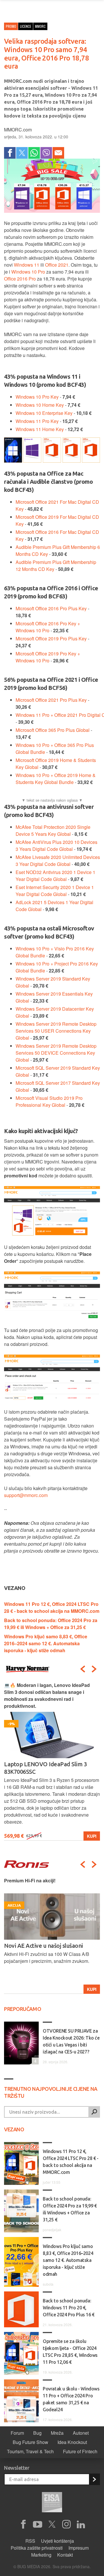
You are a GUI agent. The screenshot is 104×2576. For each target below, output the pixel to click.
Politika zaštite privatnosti (37, 2548)
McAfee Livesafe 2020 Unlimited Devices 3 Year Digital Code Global (58, 861)
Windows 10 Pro (28, 272)
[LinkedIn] (81, 2524)
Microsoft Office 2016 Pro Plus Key (51, 608)
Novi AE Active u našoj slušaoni (43, 1946)
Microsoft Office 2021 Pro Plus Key (51, 700)
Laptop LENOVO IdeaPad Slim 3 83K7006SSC (45, 1768)
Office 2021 (57, 265)
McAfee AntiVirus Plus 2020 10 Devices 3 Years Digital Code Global (56, 845)
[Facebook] (10, 153)
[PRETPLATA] (94, 2479)
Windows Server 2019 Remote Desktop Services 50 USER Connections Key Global (56, 1031)
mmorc (40, 26)
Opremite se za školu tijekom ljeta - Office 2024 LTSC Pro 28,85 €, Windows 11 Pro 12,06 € (70, 2352)
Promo (11, 26)
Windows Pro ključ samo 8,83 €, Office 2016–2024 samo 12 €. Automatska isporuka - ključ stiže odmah (46, 1643)
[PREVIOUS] (83, 1669)
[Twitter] (22, 153)
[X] (52, 2524)
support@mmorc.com (26, 1495)
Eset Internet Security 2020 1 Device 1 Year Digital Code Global (55, 891)
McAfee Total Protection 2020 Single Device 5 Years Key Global (53, 830)
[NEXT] (94, 1669)
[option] (52, 1761)
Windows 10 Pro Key (37, 397)
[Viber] (46, 153)
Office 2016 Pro (20, 279)
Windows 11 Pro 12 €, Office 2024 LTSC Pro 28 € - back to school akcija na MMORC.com (52, 1607)
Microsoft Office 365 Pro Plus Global (53, 730)
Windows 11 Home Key (40, 429)
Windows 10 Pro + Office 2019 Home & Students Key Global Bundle (56, 779)
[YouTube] (38, 2524)
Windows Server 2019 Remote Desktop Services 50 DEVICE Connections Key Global (56, 1053)
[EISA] (52, 2503)
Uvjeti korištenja (57, 2541)
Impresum (79, 2548)
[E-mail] (58, 153)
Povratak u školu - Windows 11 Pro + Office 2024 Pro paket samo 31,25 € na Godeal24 (71, 2399)
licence (26, 26)
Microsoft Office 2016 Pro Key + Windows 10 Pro (48, 627)
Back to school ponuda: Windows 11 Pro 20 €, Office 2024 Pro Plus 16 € (69, 2308)
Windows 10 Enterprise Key (44, 413)
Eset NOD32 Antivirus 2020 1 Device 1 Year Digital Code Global (55, 876)
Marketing (41, 2555)
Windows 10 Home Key (40, 405)
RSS (30, 2541)
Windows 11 (27, 265)
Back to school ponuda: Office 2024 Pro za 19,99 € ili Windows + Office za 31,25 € (51, 1624)
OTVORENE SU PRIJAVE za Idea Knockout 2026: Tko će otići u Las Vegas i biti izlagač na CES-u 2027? (71, 2041)
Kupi (92, 1836)
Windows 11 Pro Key (37, 421)
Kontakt (65, 2555)
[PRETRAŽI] (94, 2112)
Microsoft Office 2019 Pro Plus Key (51, 638)
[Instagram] (66, 2524)
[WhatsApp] (34, 153)
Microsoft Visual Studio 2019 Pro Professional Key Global (49, 1101)
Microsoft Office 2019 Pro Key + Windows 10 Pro (48, 657)
